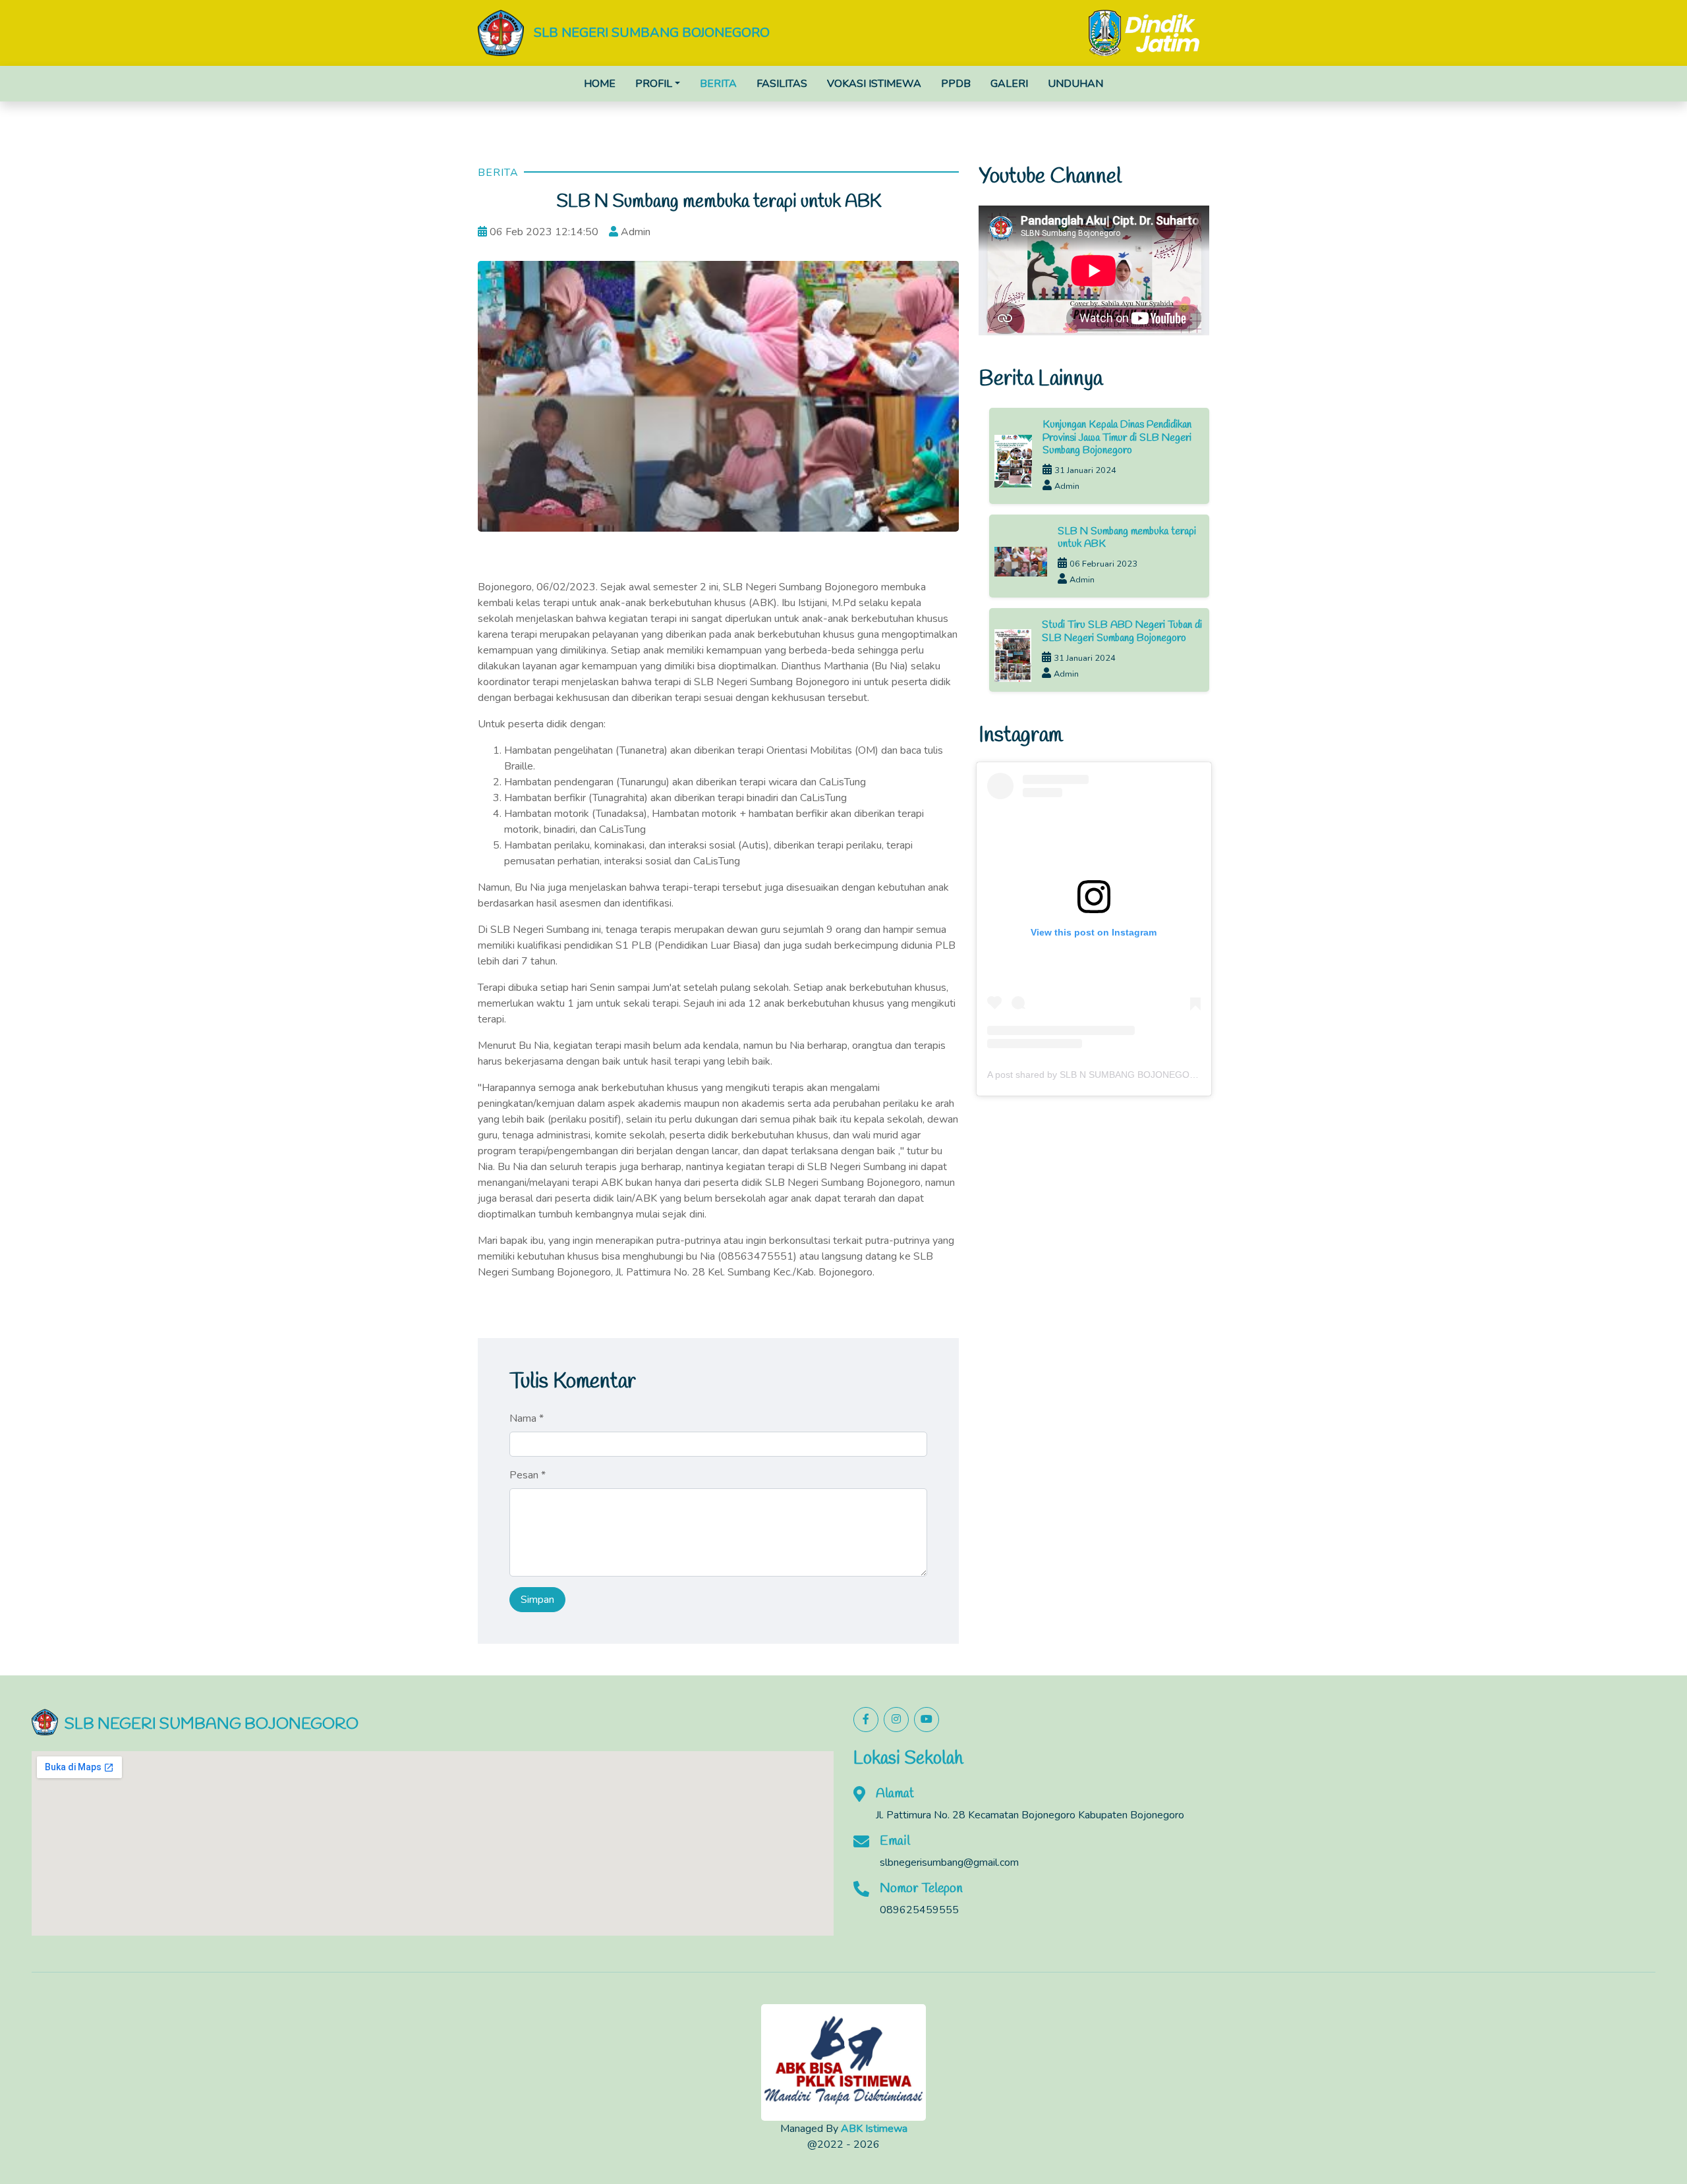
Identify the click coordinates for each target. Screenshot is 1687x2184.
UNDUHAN (1075, 84)
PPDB (956, 84)
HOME (600, 84)
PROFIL (654, 84)
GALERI (1009, 84)
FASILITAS (782, 84)
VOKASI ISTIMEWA (874, 84)
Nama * (527, 1418)
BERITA (718, 84)
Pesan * (528, 1475)
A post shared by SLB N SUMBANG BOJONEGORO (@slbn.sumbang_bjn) (1143, 1075)
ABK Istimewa (874, 2129)
